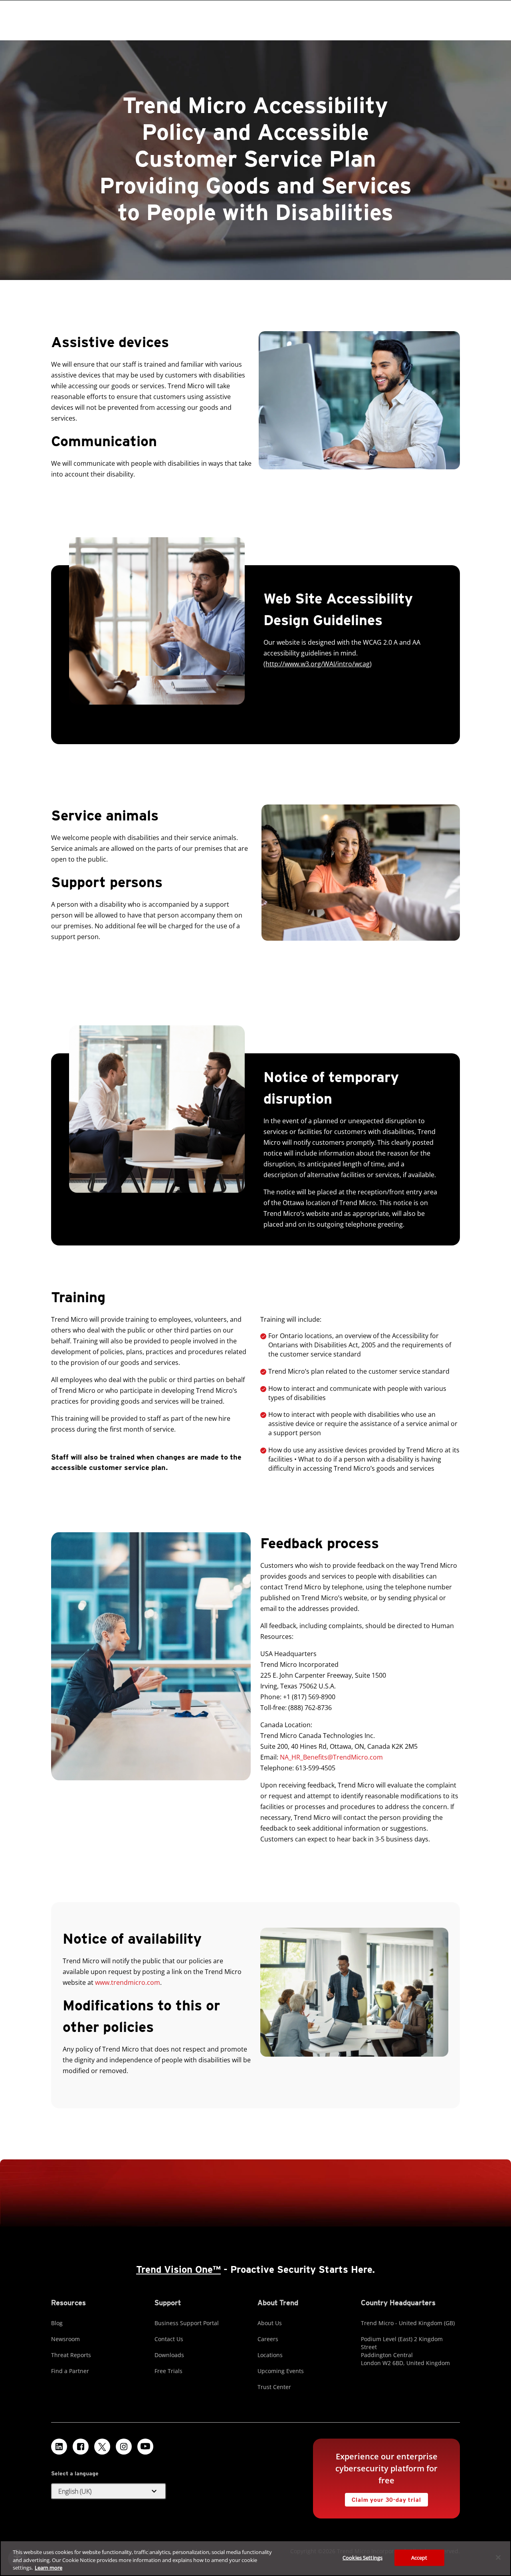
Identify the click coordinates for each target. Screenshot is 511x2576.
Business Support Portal (187, 2323)
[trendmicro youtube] (145, 2447)
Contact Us (169, 2339)
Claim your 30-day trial (383, 2498)
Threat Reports (71, 2355)
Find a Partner (70, 2371)
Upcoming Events (281, 2371)
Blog (57, 2323)
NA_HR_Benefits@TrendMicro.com (331, 1757)
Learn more (49, 2568)
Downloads (169, 2355)
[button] (109, 2491)
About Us (270, 2323)
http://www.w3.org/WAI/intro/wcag (318, 664)
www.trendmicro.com (128, 1982)
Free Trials (168, 2371)
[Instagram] (124, 2447)
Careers (268, 2339)
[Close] (498, 2557)
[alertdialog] (255, 2558)
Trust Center (274, 2387)
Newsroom (65, 2339)
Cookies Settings (362, 2557)
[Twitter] (102, 2447)
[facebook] (81, 2447)
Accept (419, 2557)
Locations (270, 2355)
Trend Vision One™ (178, 2269)
